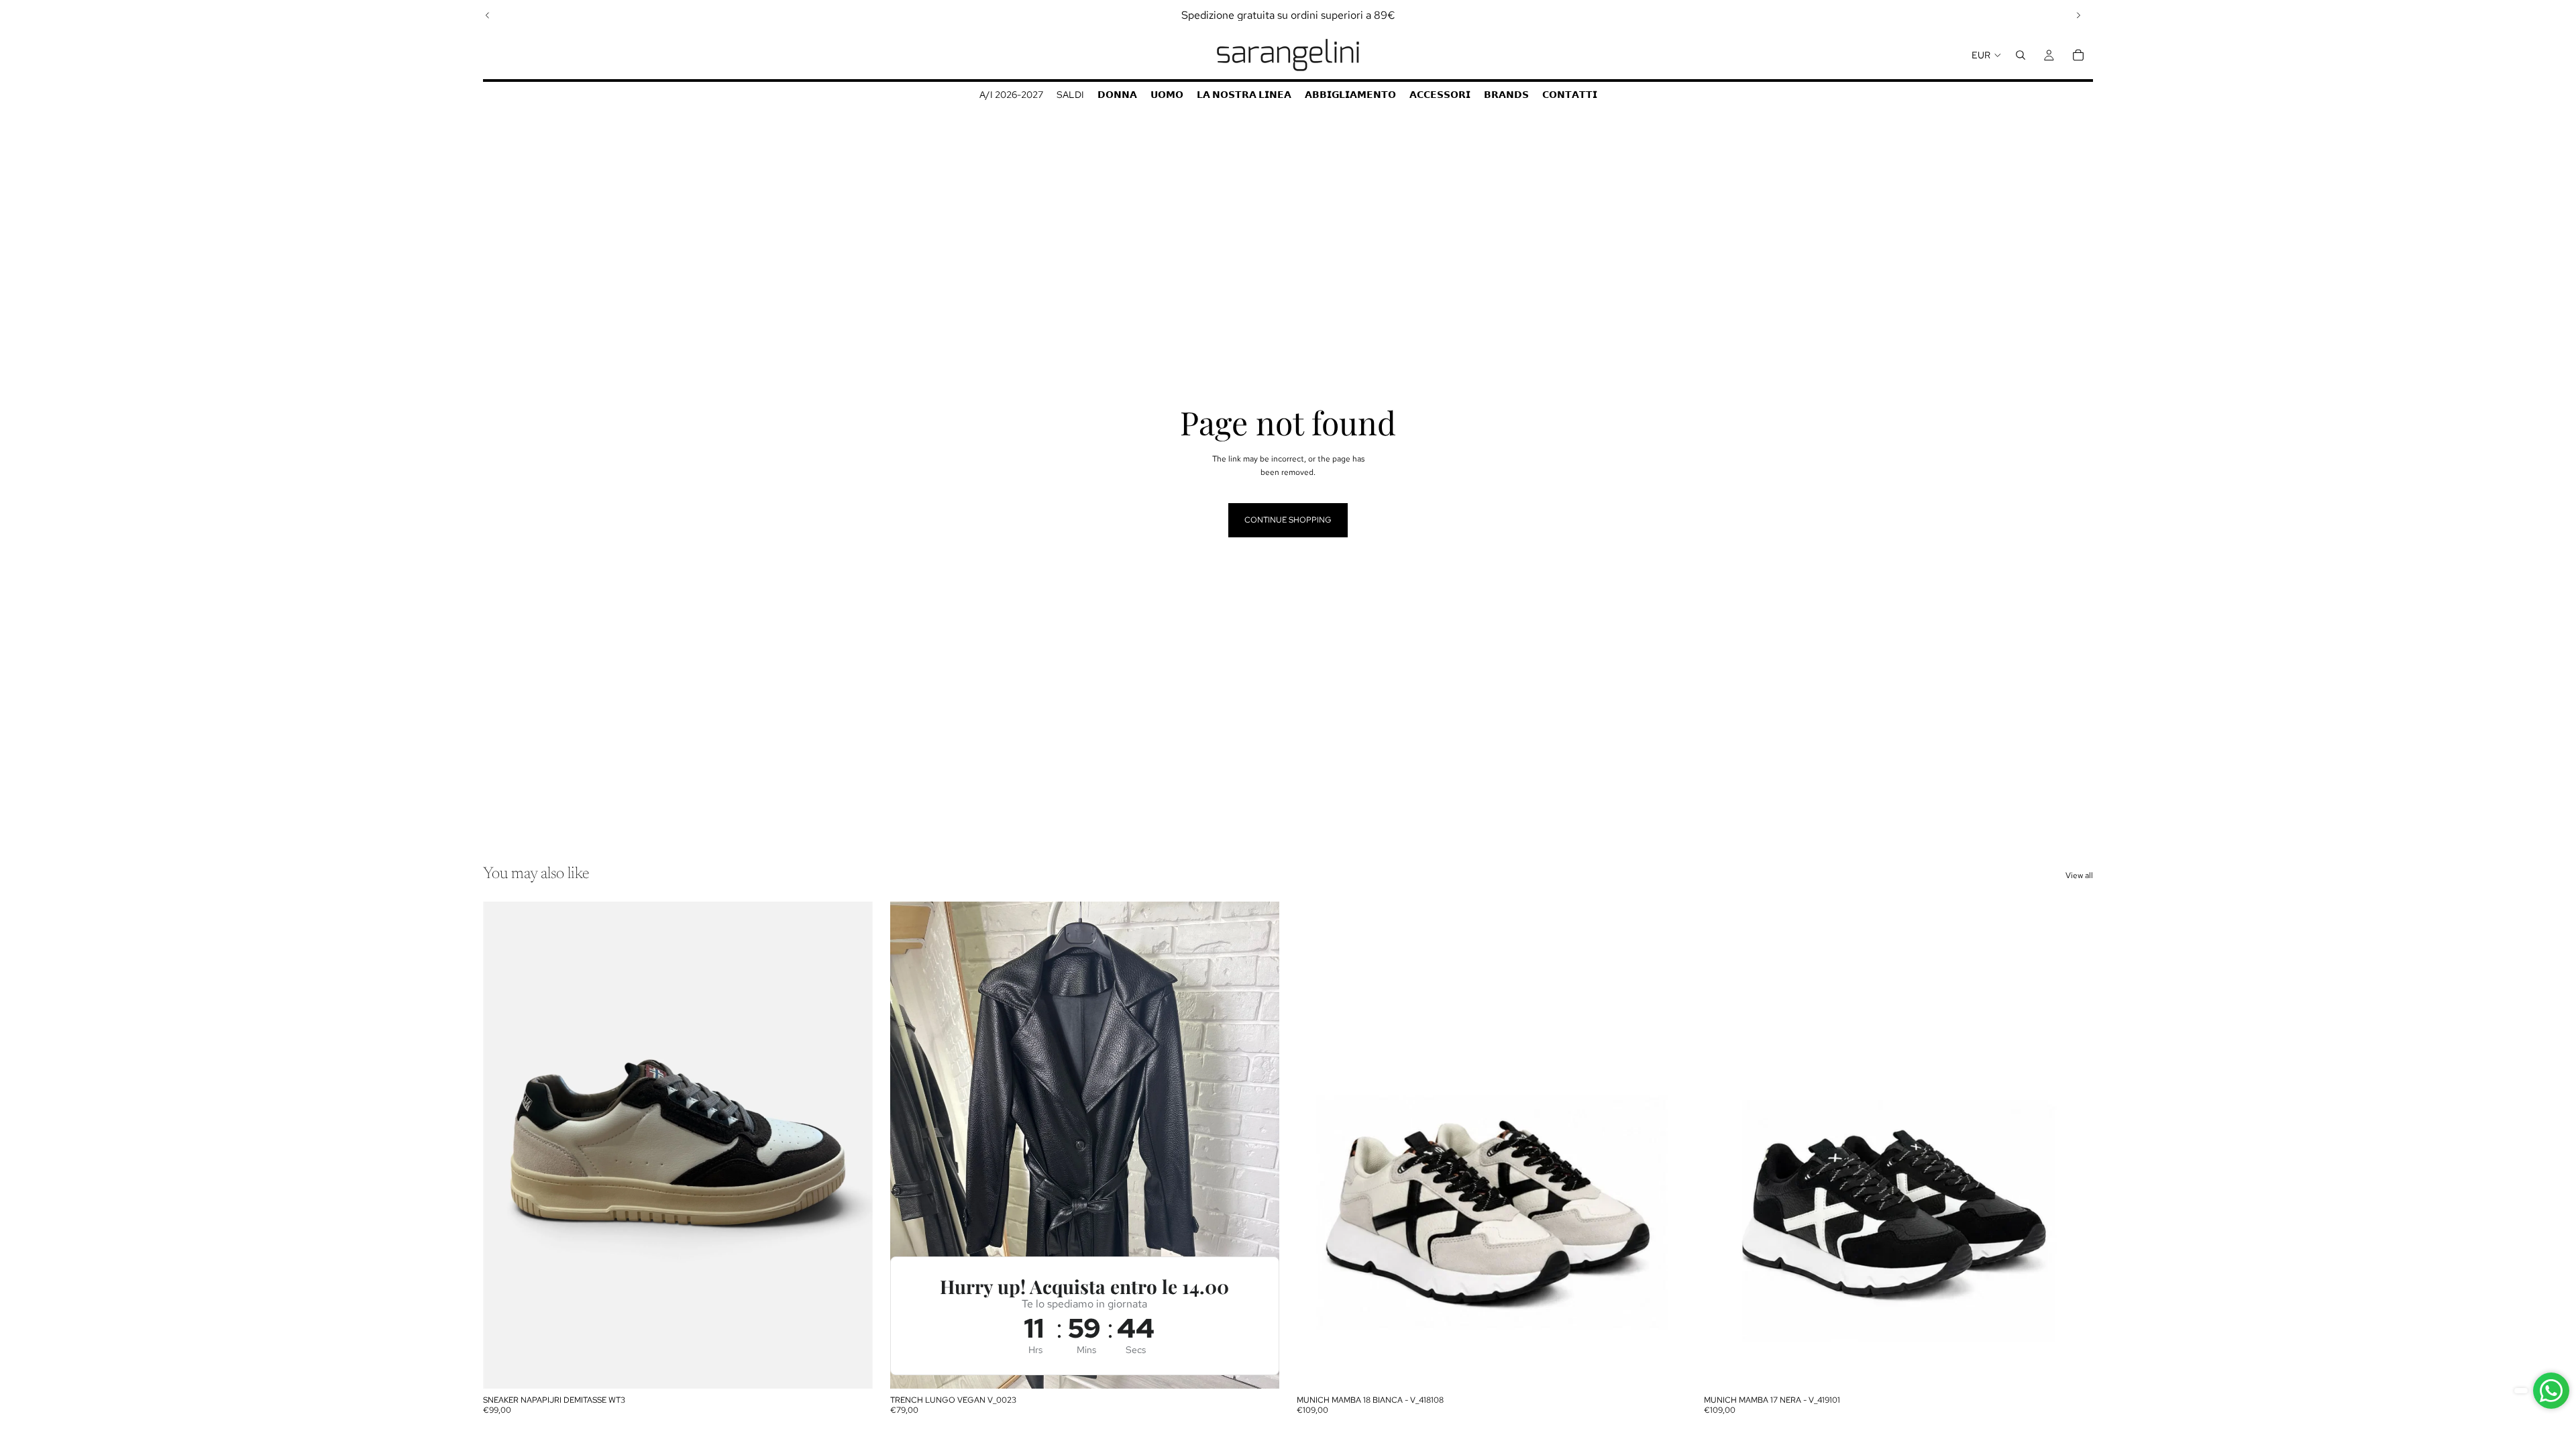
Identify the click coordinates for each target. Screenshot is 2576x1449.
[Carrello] (2078, 55)
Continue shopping (1288, 520)
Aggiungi (1270, 1368)
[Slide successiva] (2078, 15)
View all (2079, 875)
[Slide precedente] (488, 15)
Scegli (863, 1368)
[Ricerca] (2021, 55)
